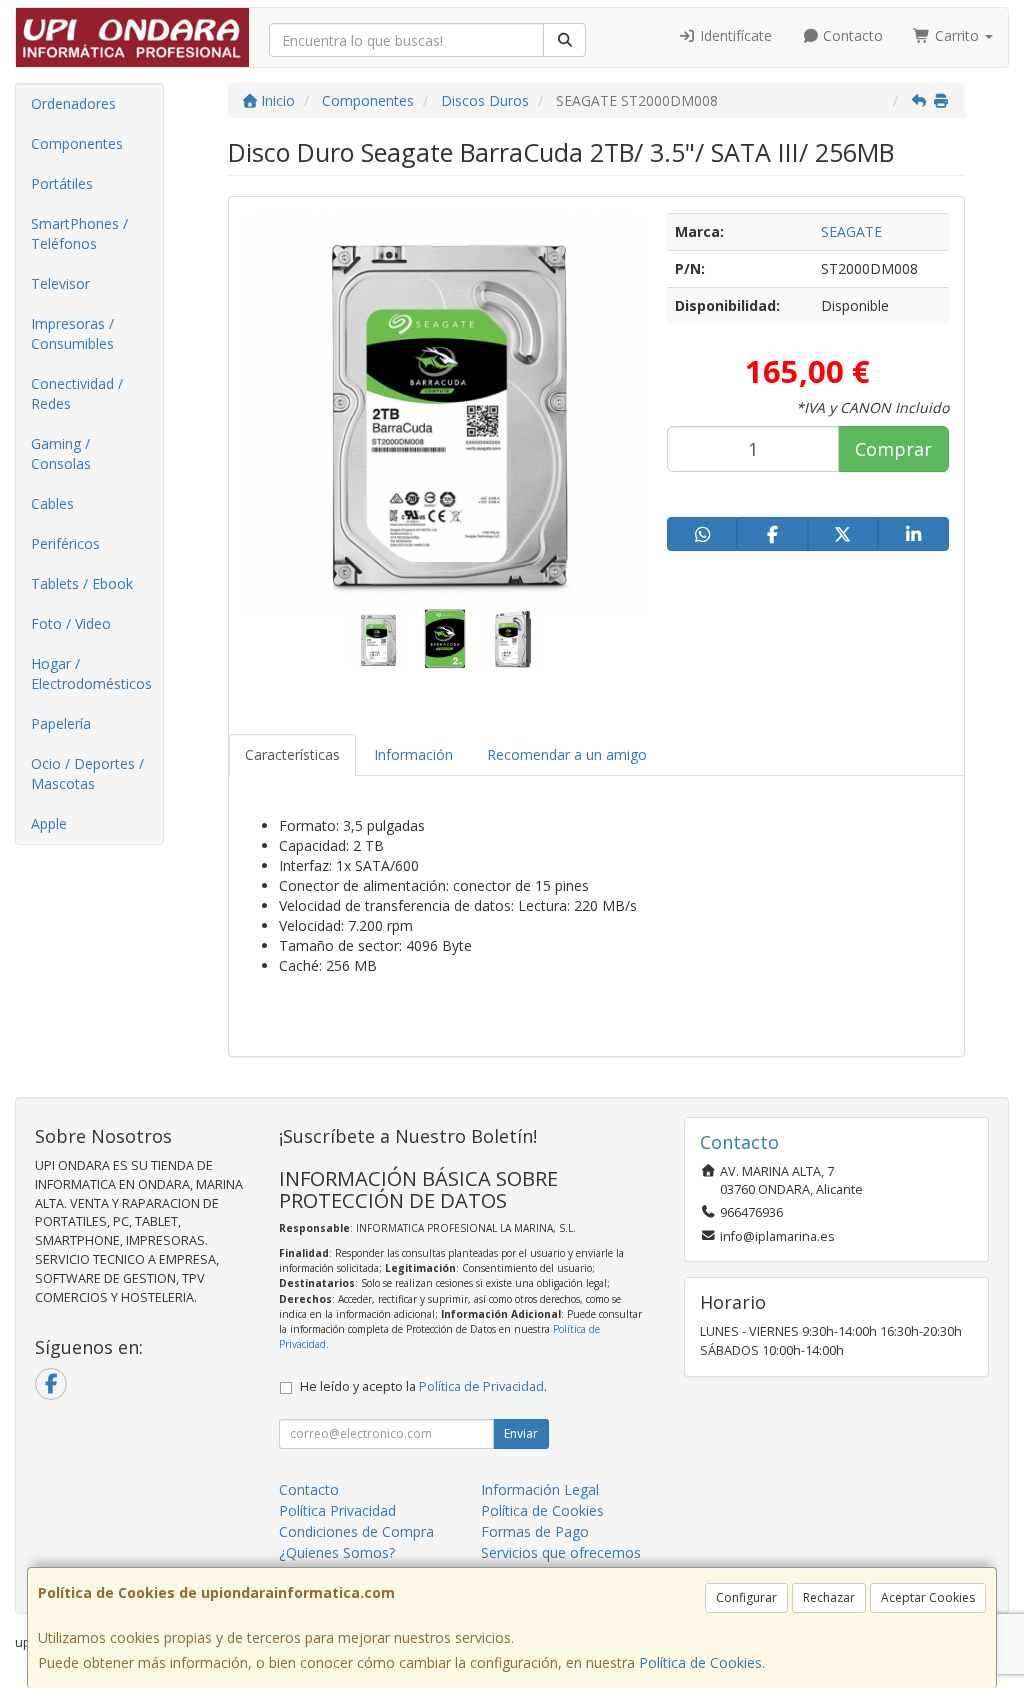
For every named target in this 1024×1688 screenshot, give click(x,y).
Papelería (61, 723)
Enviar (521, 1433)
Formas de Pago (535, 1531)
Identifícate (734, 35)
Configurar (746, 1597)
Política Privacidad (337, 1510)
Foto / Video (71, 623)
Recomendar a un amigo (567, 754)
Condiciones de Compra (356, 1531)
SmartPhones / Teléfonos (79, 233)
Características (292, 754)
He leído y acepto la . (423, 1386)
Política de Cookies (700, 1662)
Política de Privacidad (481, 1386)
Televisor (60, 283)
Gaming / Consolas (61, 453)
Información (413, 754)
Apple (49, 823)
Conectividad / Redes (77, 393)
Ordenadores (73, 103)
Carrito (957, 35)
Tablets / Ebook (82, 583)
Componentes (77, 143)
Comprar (893, 449)
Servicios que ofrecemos (561, 1552)
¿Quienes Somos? (337, 1552)
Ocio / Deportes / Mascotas (87, 773)
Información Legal (540, 1489)
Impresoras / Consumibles (72, 333)
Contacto (851, 35)
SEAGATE (851, 231)
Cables (52, 503)
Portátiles (62, 183)
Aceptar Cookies (928, 1597)
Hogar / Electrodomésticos (91, 673)
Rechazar (829, 1597)
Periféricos (65, 543)
